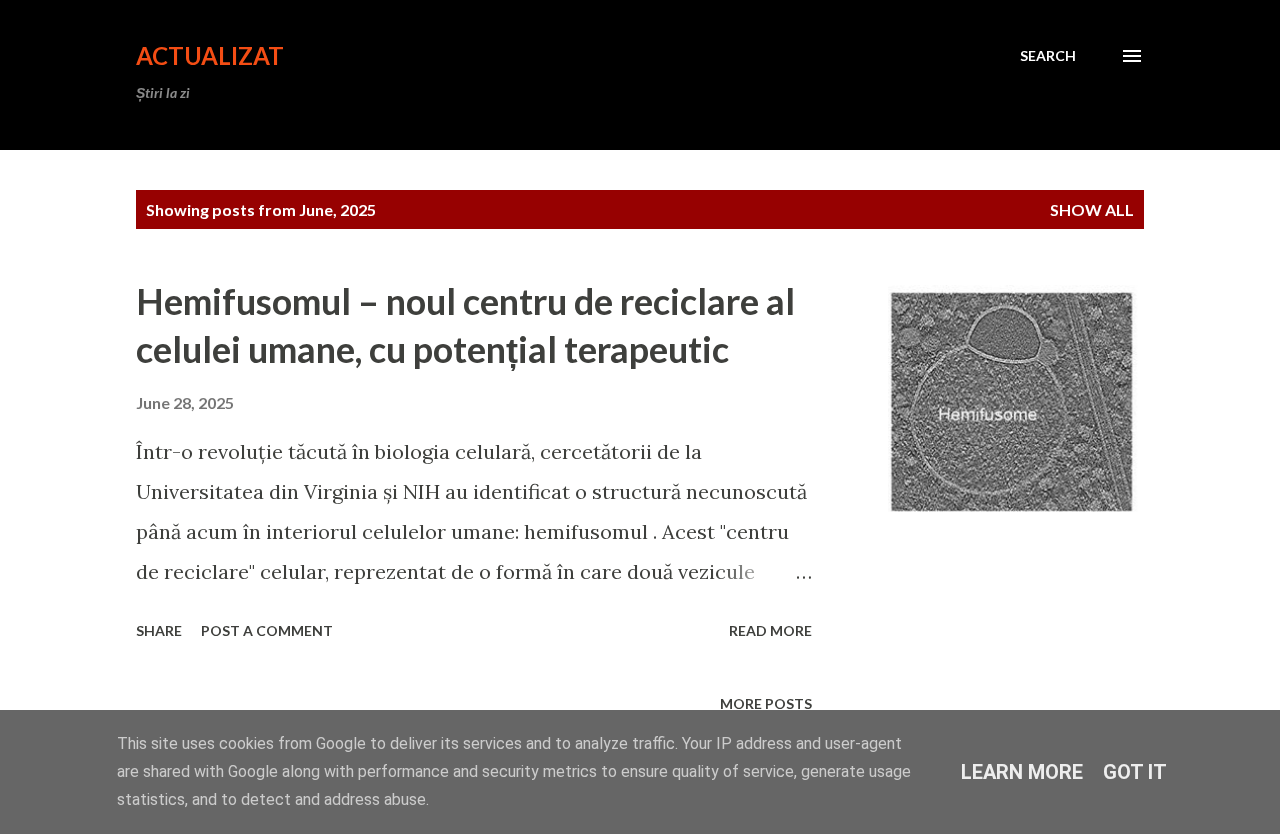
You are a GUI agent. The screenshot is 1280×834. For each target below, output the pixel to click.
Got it (1135, 772)
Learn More (1022, 772)
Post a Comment (267, 630)
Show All (1092, 209)
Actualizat (210, 55)
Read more (770, 630)
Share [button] (159, 630)
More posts (766, 703)
